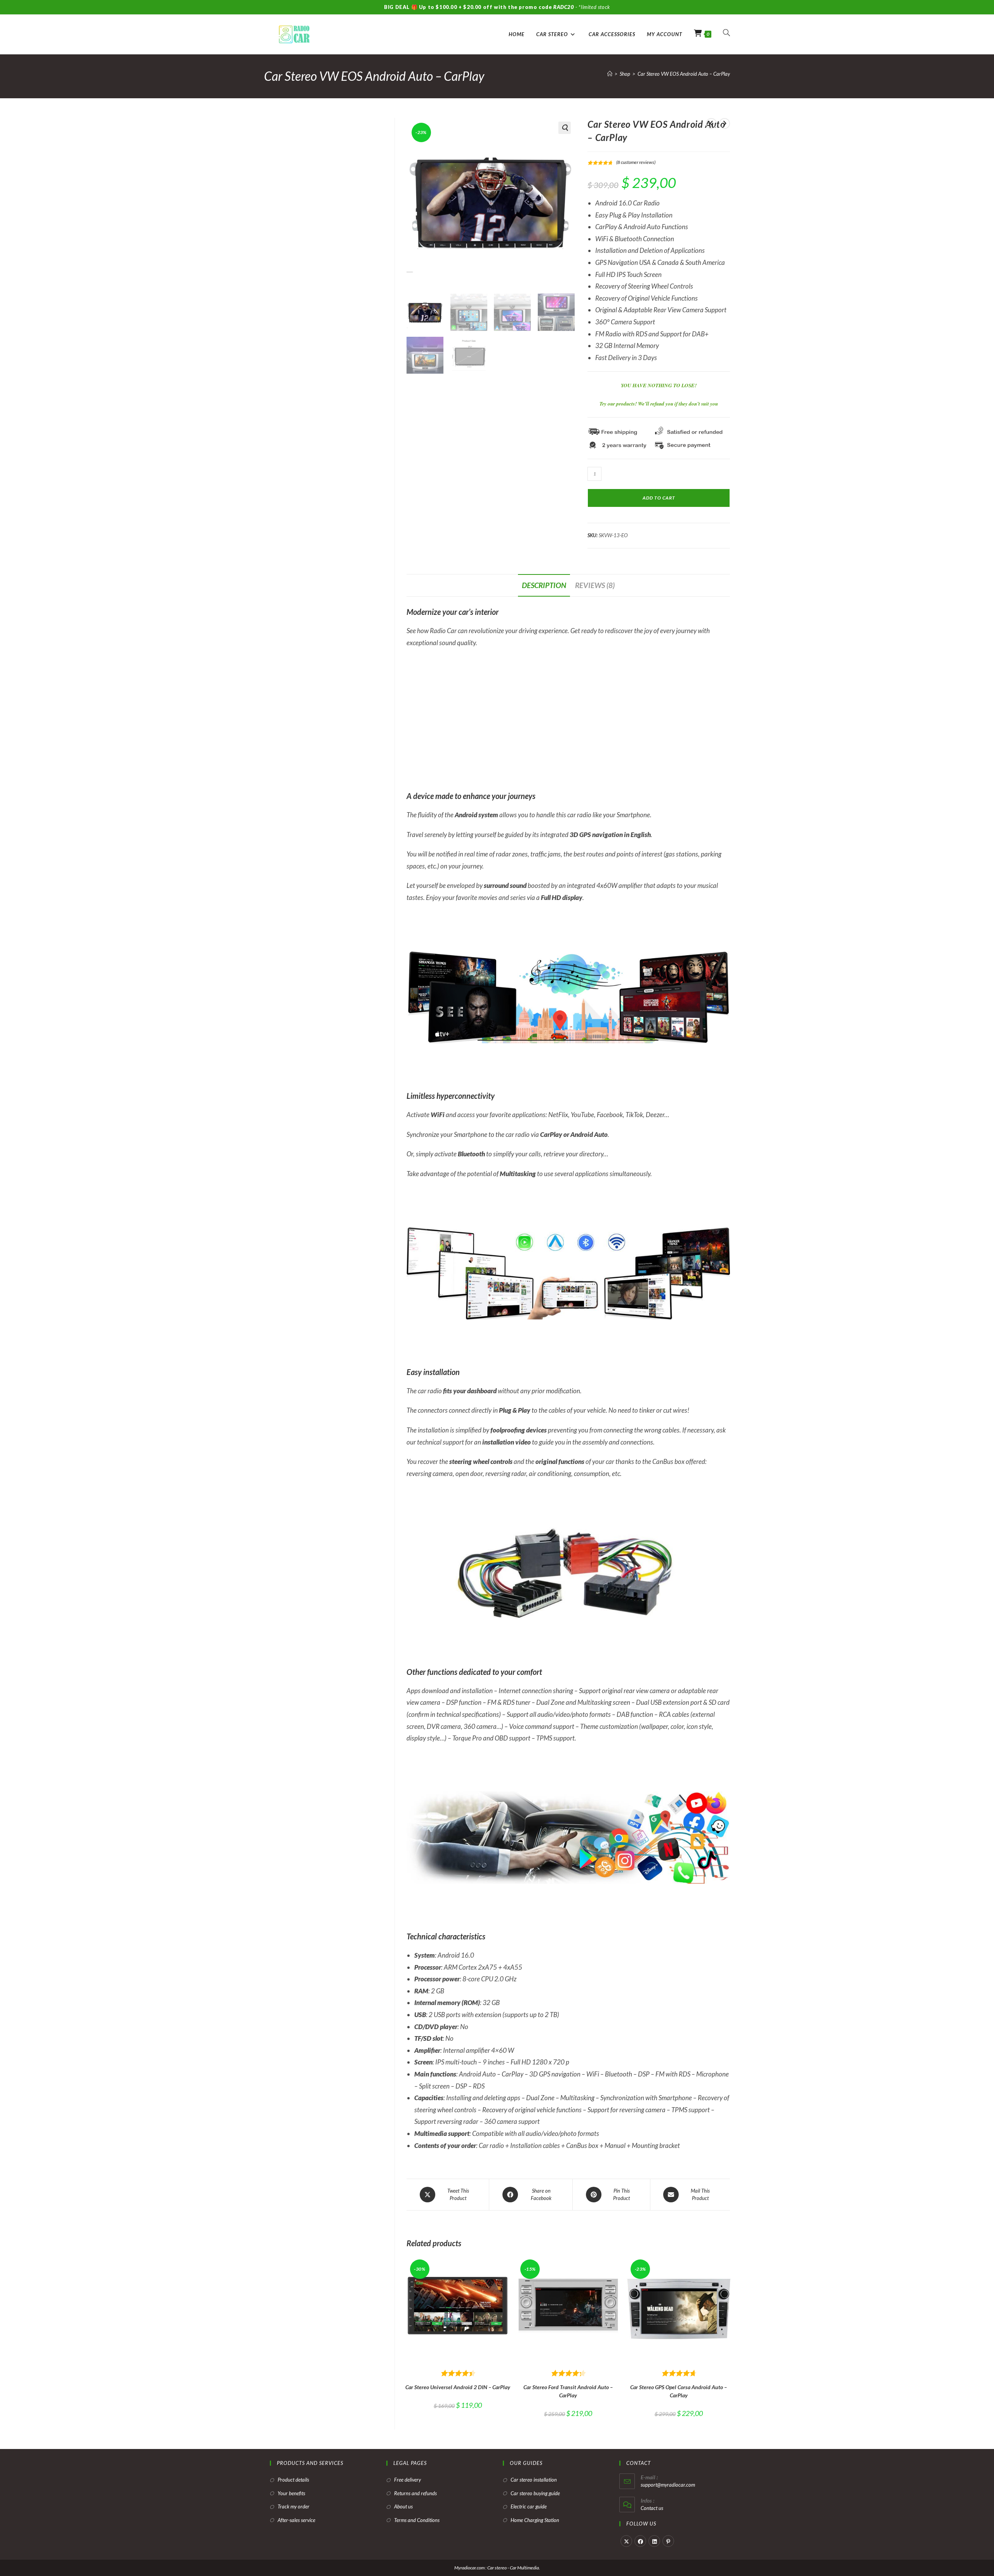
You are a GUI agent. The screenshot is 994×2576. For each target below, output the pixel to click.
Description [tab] (544, 585)
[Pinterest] (668, 2541)
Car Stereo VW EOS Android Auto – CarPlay (684, 74)
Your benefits (291, 2493)
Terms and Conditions (417, 2520)
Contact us (652, 2508)
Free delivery (408, 2480)
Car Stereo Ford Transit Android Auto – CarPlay (568, 2391)
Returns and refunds (415, 2493)
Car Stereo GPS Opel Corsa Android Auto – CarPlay (679, 2391)
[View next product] (725, 124)
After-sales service (296, 2520)
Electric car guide (529, 2506)
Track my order (294, 2506)
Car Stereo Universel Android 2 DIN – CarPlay (458, 2387)
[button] (565, 128)
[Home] (610, 74)
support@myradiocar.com (668, 2485)
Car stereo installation (534, 2480)
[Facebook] (640, 2541)
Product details (293, 2480)
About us (403, 2506)
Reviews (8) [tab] (595, 585)
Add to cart (659, 498)
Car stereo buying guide (535, 2493)
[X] (626, 2541)
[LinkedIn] (654, 2541)
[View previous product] (711, 124)
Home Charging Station (535, 2520)
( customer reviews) (636, 162)
